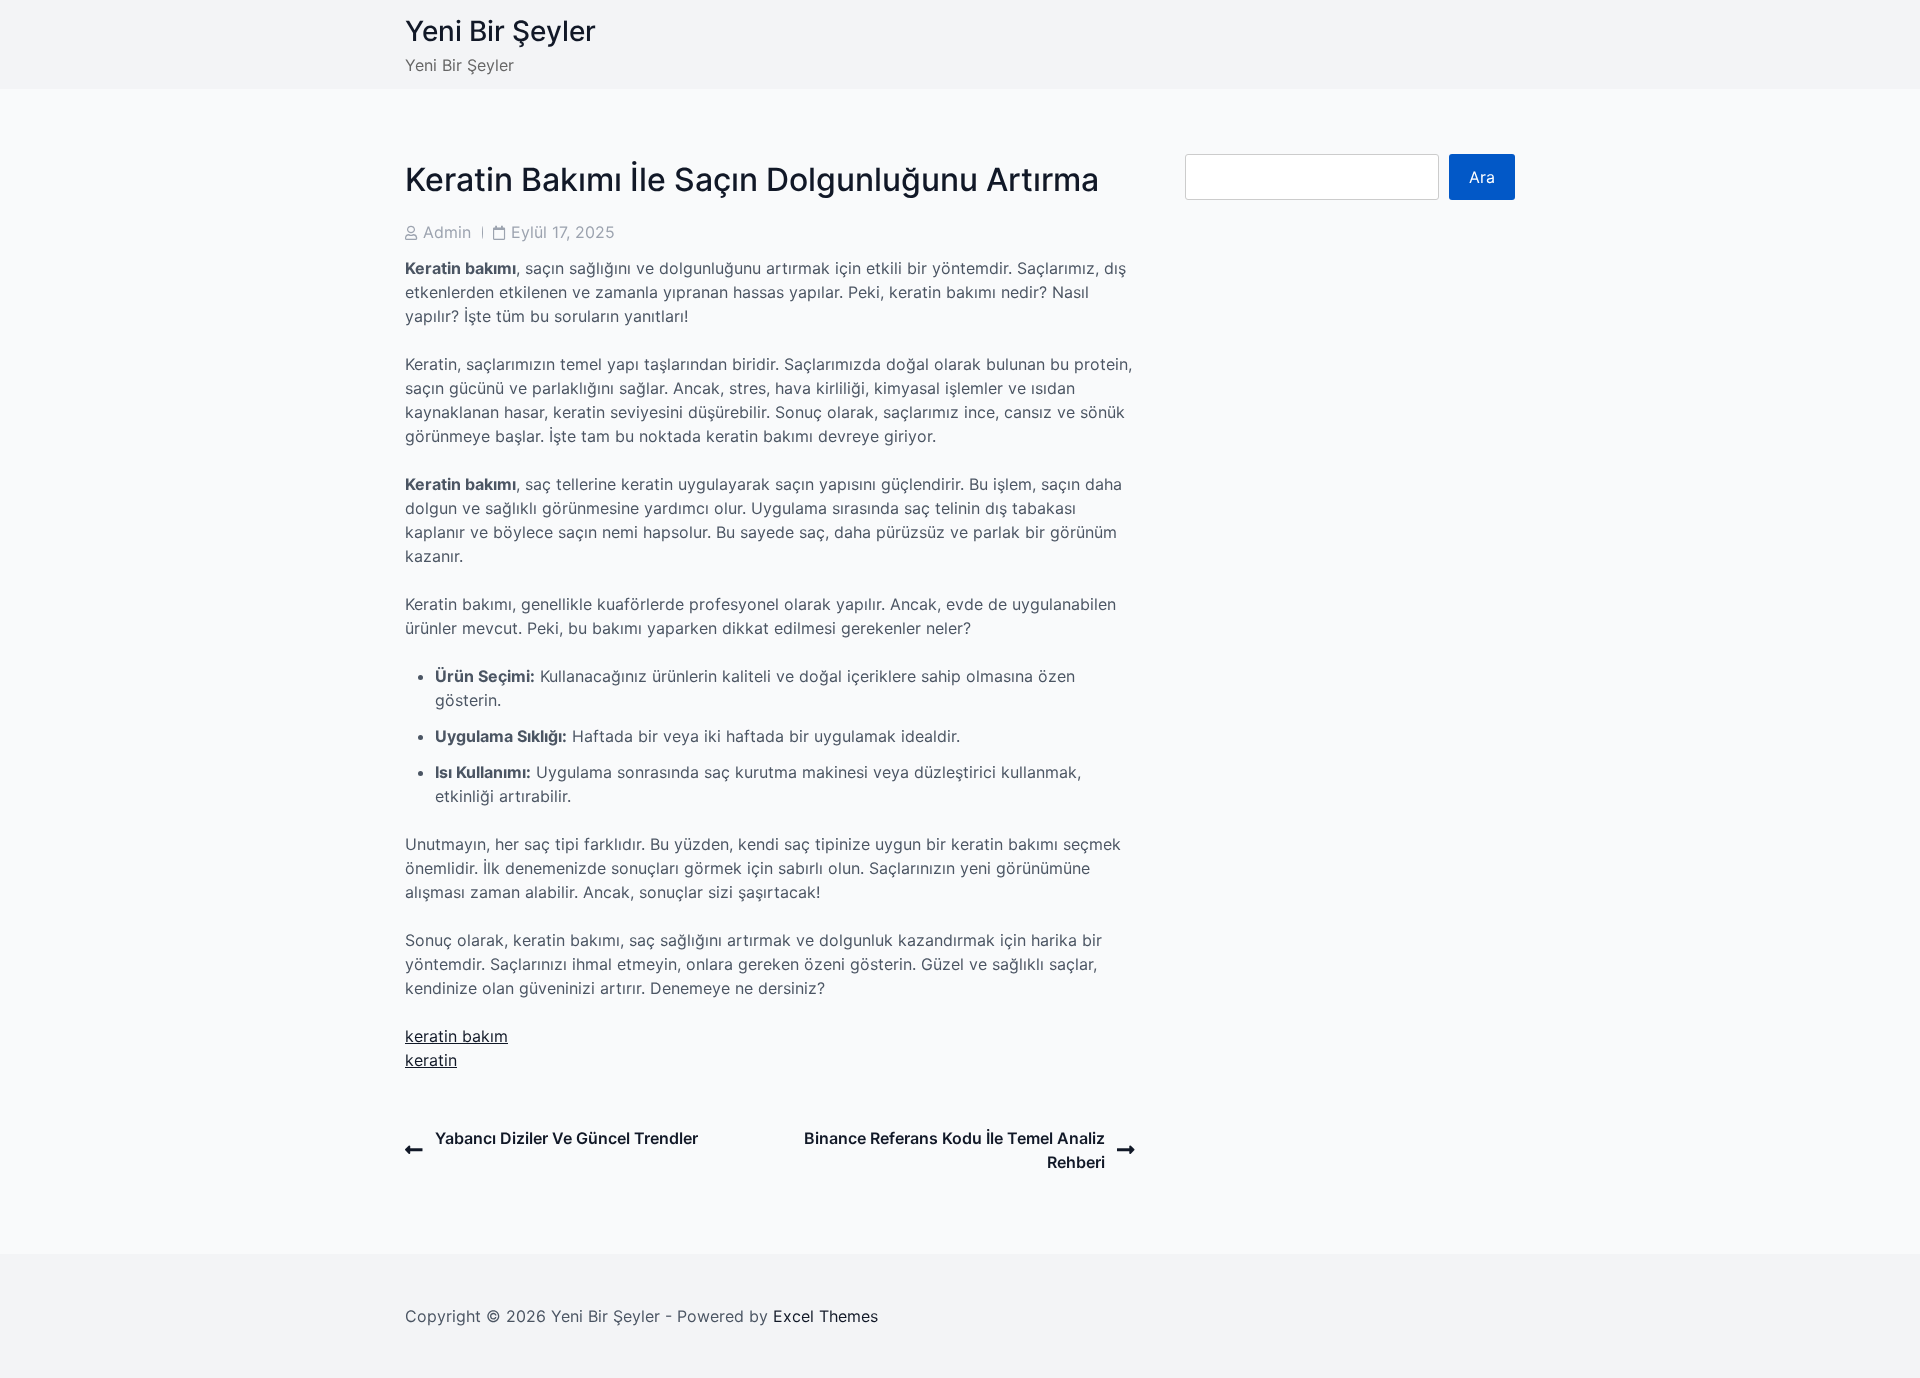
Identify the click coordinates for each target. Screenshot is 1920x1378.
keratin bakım (456, 1036)
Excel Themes (825, 1316)
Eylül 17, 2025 (563, 232)
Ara (1482, 177)
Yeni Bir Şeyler (500, 31)
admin (447, 232)
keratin (431, 1060)
